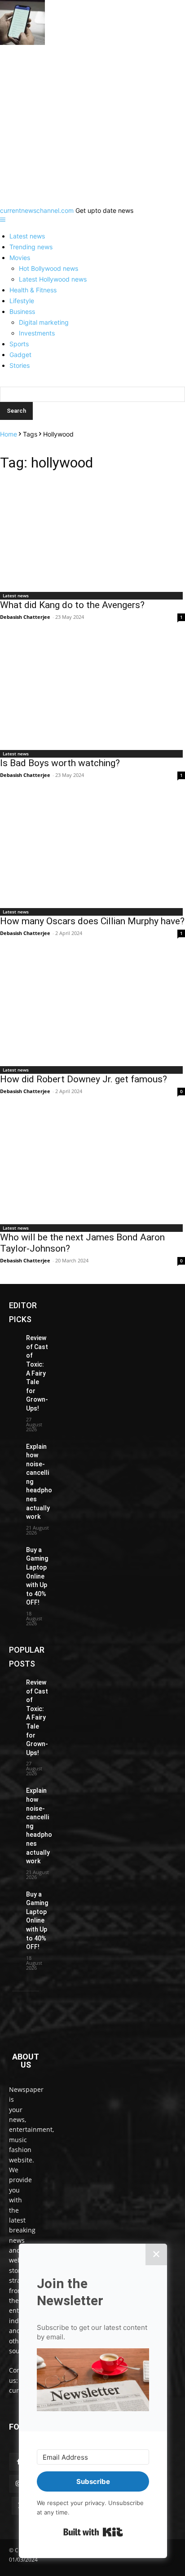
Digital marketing (44, 322)
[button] (93, 2381)
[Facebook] (18, 2462)
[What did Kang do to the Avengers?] (92, 534)
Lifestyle (22, 301)
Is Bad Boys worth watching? (60, 763)
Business (22, 311)
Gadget (20, 355)
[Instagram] (18, 2484)
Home (9, 434)
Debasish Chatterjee (25, 617)
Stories (20, 365)
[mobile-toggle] (3, 220)
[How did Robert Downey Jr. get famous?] (92, 1008)
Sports (19, 344)
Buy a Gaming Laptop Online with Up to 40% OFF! (37, 1576)
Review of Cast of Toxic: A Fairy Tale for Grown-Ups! (37, 1373)
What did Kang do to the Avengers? (72, 605)
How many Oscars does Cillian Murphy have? (92, 921)
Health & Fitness (33, 290)
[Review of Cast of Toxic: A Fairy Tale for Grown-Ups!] (14, 1337)
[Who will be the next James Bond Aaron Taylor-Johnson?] (92, 1166)
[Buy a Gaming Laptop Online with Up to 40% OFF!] (14, 1549)
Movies (20, 258)
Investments (37, 333)
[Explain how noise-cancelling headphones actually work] (14, 1446)
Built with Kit (93, 2532)
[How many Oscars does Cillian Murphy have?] (92, 850)
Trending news (31, 247)
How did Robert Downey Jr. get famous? (84, 1079)
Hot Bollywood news (48, 268)
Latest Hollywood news (53, 279)
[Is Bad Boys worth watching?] (92, 692)
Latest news (27, 236)
